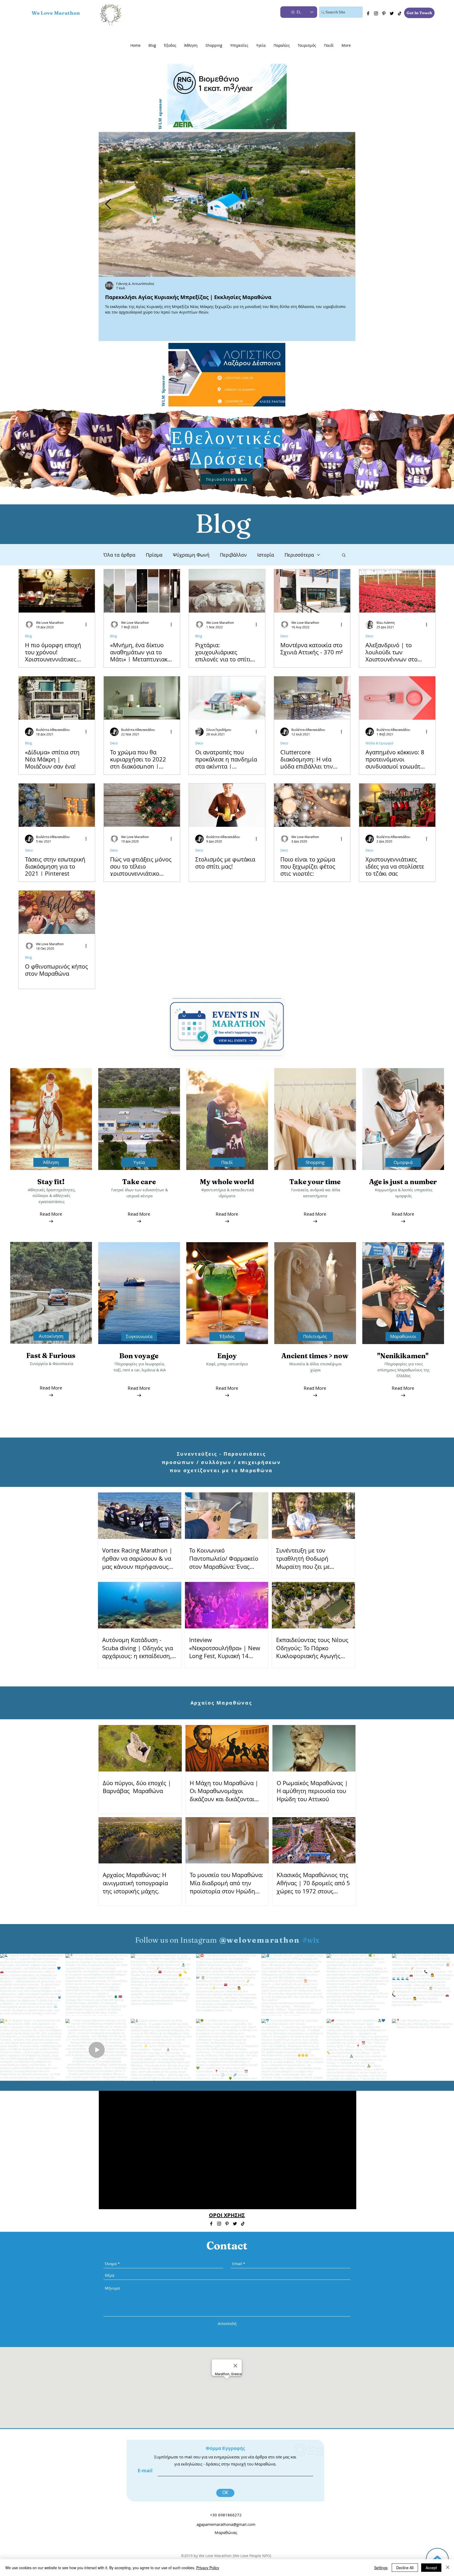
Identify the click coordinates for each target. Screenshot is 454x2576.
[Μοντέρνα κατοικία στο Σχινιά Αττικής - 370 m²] (312, 591)
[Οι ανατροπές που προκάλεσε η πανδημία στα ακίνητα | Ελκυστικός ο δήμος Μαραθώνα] (227, 698)
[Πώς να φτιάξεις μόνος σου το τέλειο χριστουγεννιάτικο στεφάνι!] (142, 805)
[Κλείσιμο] (448, 2568)
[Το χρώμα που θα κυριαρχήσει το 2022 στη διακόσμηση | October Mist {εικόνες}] (142, 698)
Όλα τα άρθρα (119, 555)
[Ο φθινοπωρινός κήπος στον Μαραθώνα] (57, 912)
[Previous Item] (108, 204)
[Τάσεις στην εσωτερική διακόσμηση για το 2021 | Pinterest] (57, 805)
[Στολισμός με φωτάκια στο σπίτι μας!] (227, 805)
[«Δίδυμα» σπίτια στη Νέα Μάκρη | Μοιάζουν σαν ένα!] (57, 698)
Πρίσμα (154, 555)
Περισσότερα (299, 555)
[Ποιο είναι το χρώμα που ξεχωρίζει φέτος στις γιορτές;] (312, 805)
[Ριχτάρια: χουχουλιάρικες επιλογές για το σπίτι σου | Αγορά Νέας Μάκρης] (227, 591)
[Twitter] (392, 13)
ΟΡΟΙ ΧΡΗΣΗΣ (227, 2215)
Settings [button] (381, 2568)
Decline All (405, 2568)
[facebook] (368, 13)
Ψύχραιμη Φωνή (191, 555)
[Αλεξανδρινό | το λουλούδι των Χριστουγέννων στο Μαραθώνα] (397, 591)
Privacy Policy (208, 2568)
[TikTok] (400, 13)
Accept (431, 2568)
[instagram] (376, 13)
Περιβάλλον (233, 555)
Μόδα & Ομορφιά (379, 743)
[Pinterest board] (384, 13)
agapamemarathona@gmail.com (226, 2524)
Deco (284, 636)
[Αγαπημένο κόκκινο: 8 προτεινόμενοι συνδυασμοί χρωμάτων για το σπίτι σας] (397, 698)
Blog (28, 636)
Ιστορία (266, 555)
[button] (344, 555)
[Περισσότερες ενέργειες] (88, 625)
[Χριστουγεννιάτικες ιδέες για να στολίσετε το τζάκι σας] (397, 805)
